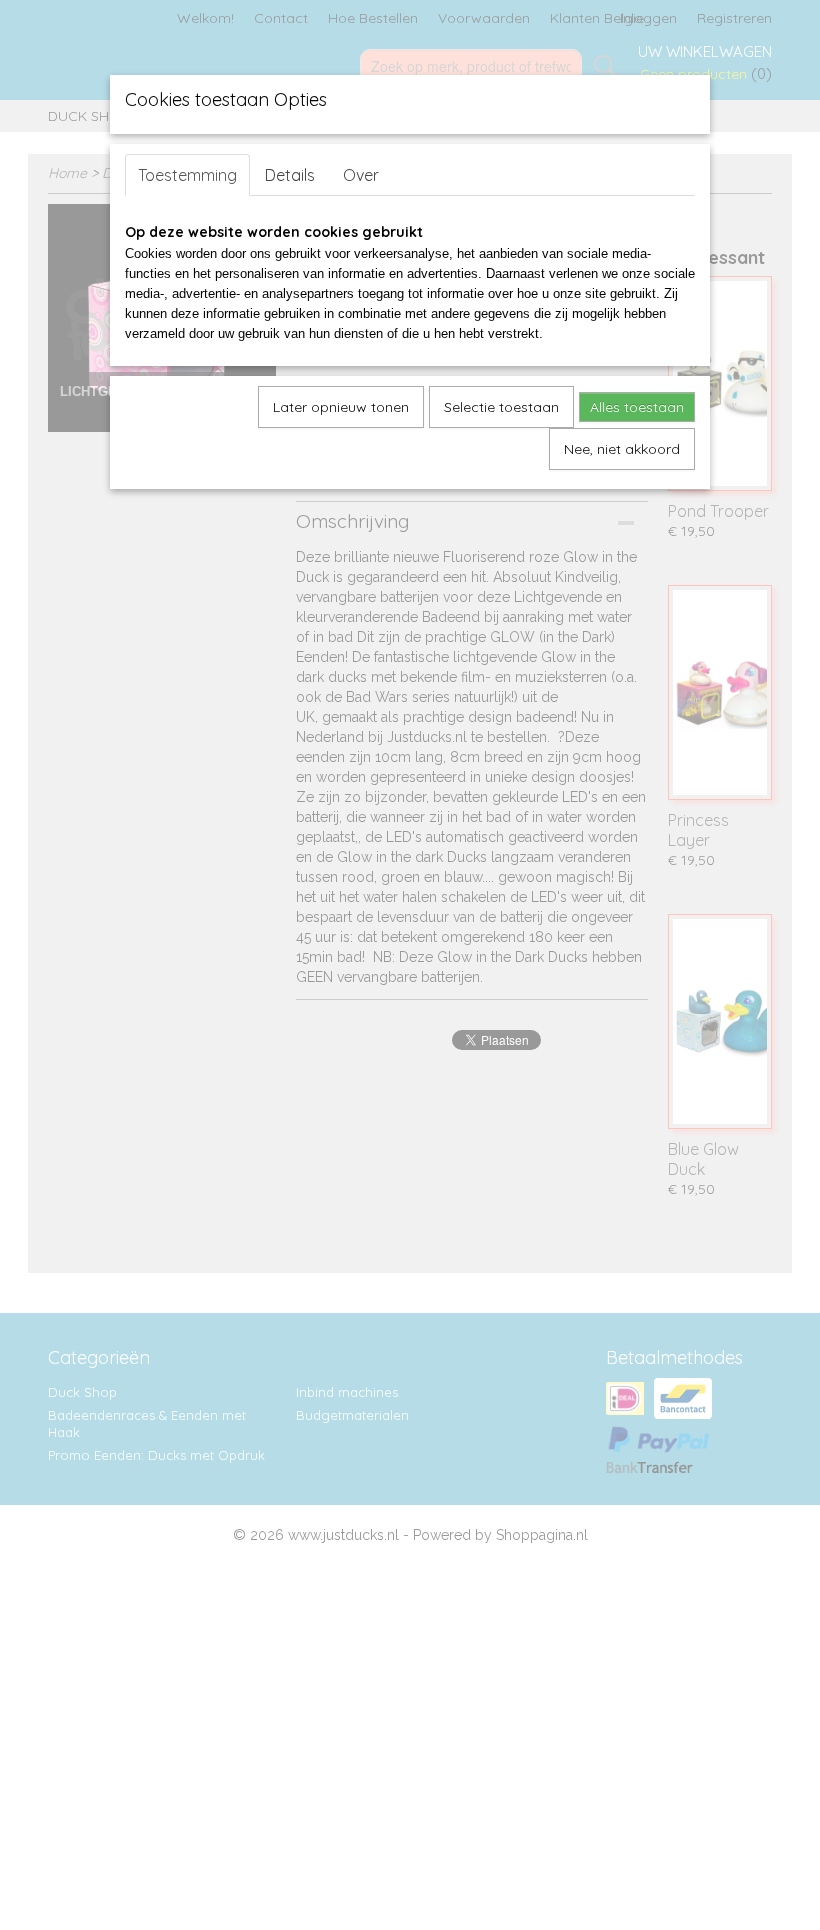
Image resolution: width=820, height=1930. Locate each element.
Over (361, 175)
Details (290, 175)
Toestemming (187, 175)
